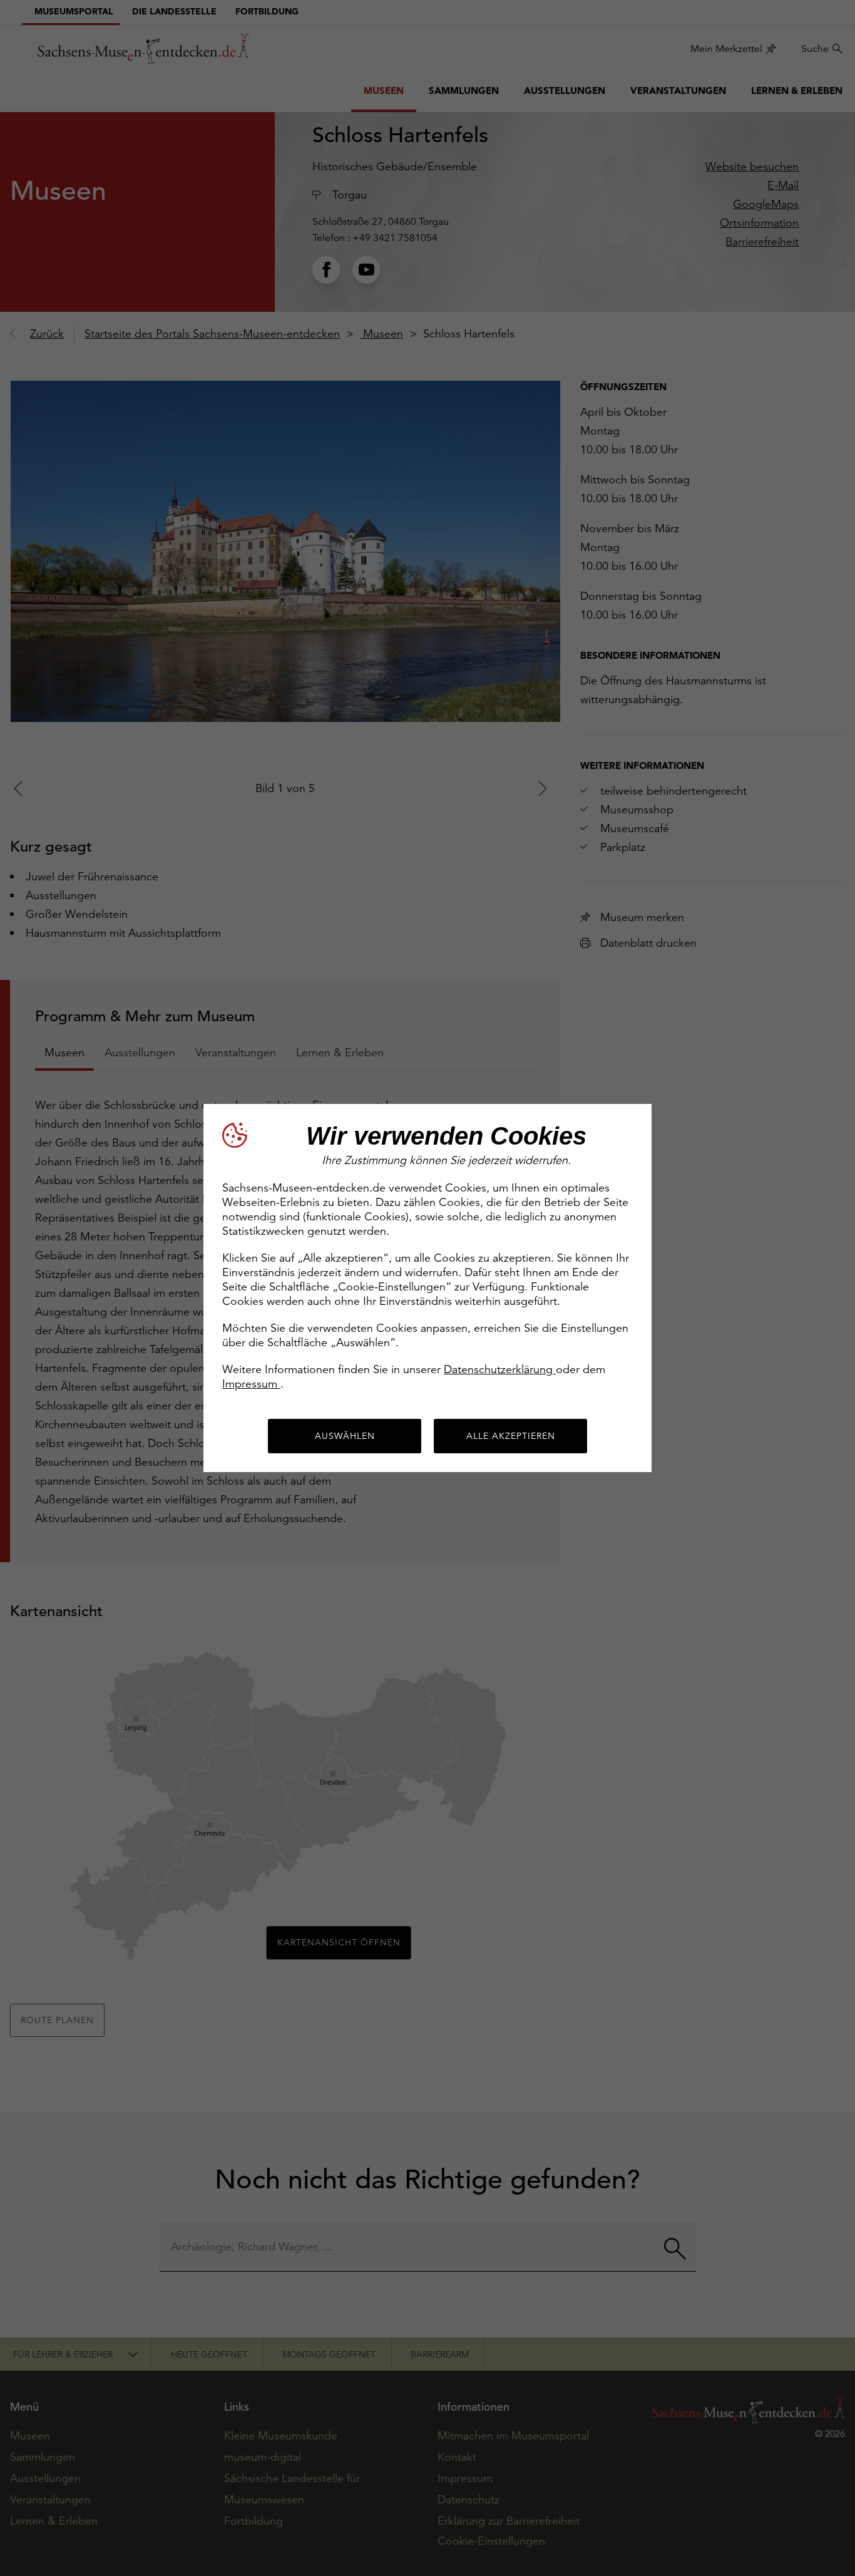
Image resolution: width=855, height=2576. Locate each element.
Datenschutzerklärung (500, 1369)
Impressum (251, 1383)
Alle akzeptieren (511, 1436)
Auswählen (345, 1436)
